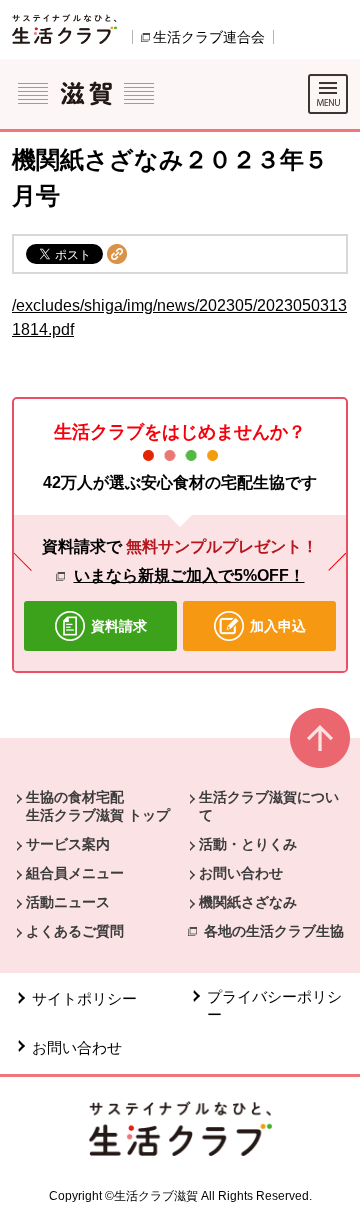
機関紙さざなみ (248, 902)
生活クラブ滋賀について (269, 806)
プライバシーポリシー (274, 1005)
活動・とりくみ (248, 844)
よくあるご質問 (75, 931)
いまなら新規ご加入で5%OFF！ (189, 575)
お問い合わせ (241, 873)
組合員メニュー (75, 873)
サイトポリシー (84, 998)
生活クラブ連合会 (209, 37)
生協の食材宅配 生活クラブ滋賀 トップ (98, 806)
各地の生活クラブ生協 (274, 931)
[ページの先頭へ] (320, 746)
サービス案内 (68, 844)
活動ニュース (68, 902)
